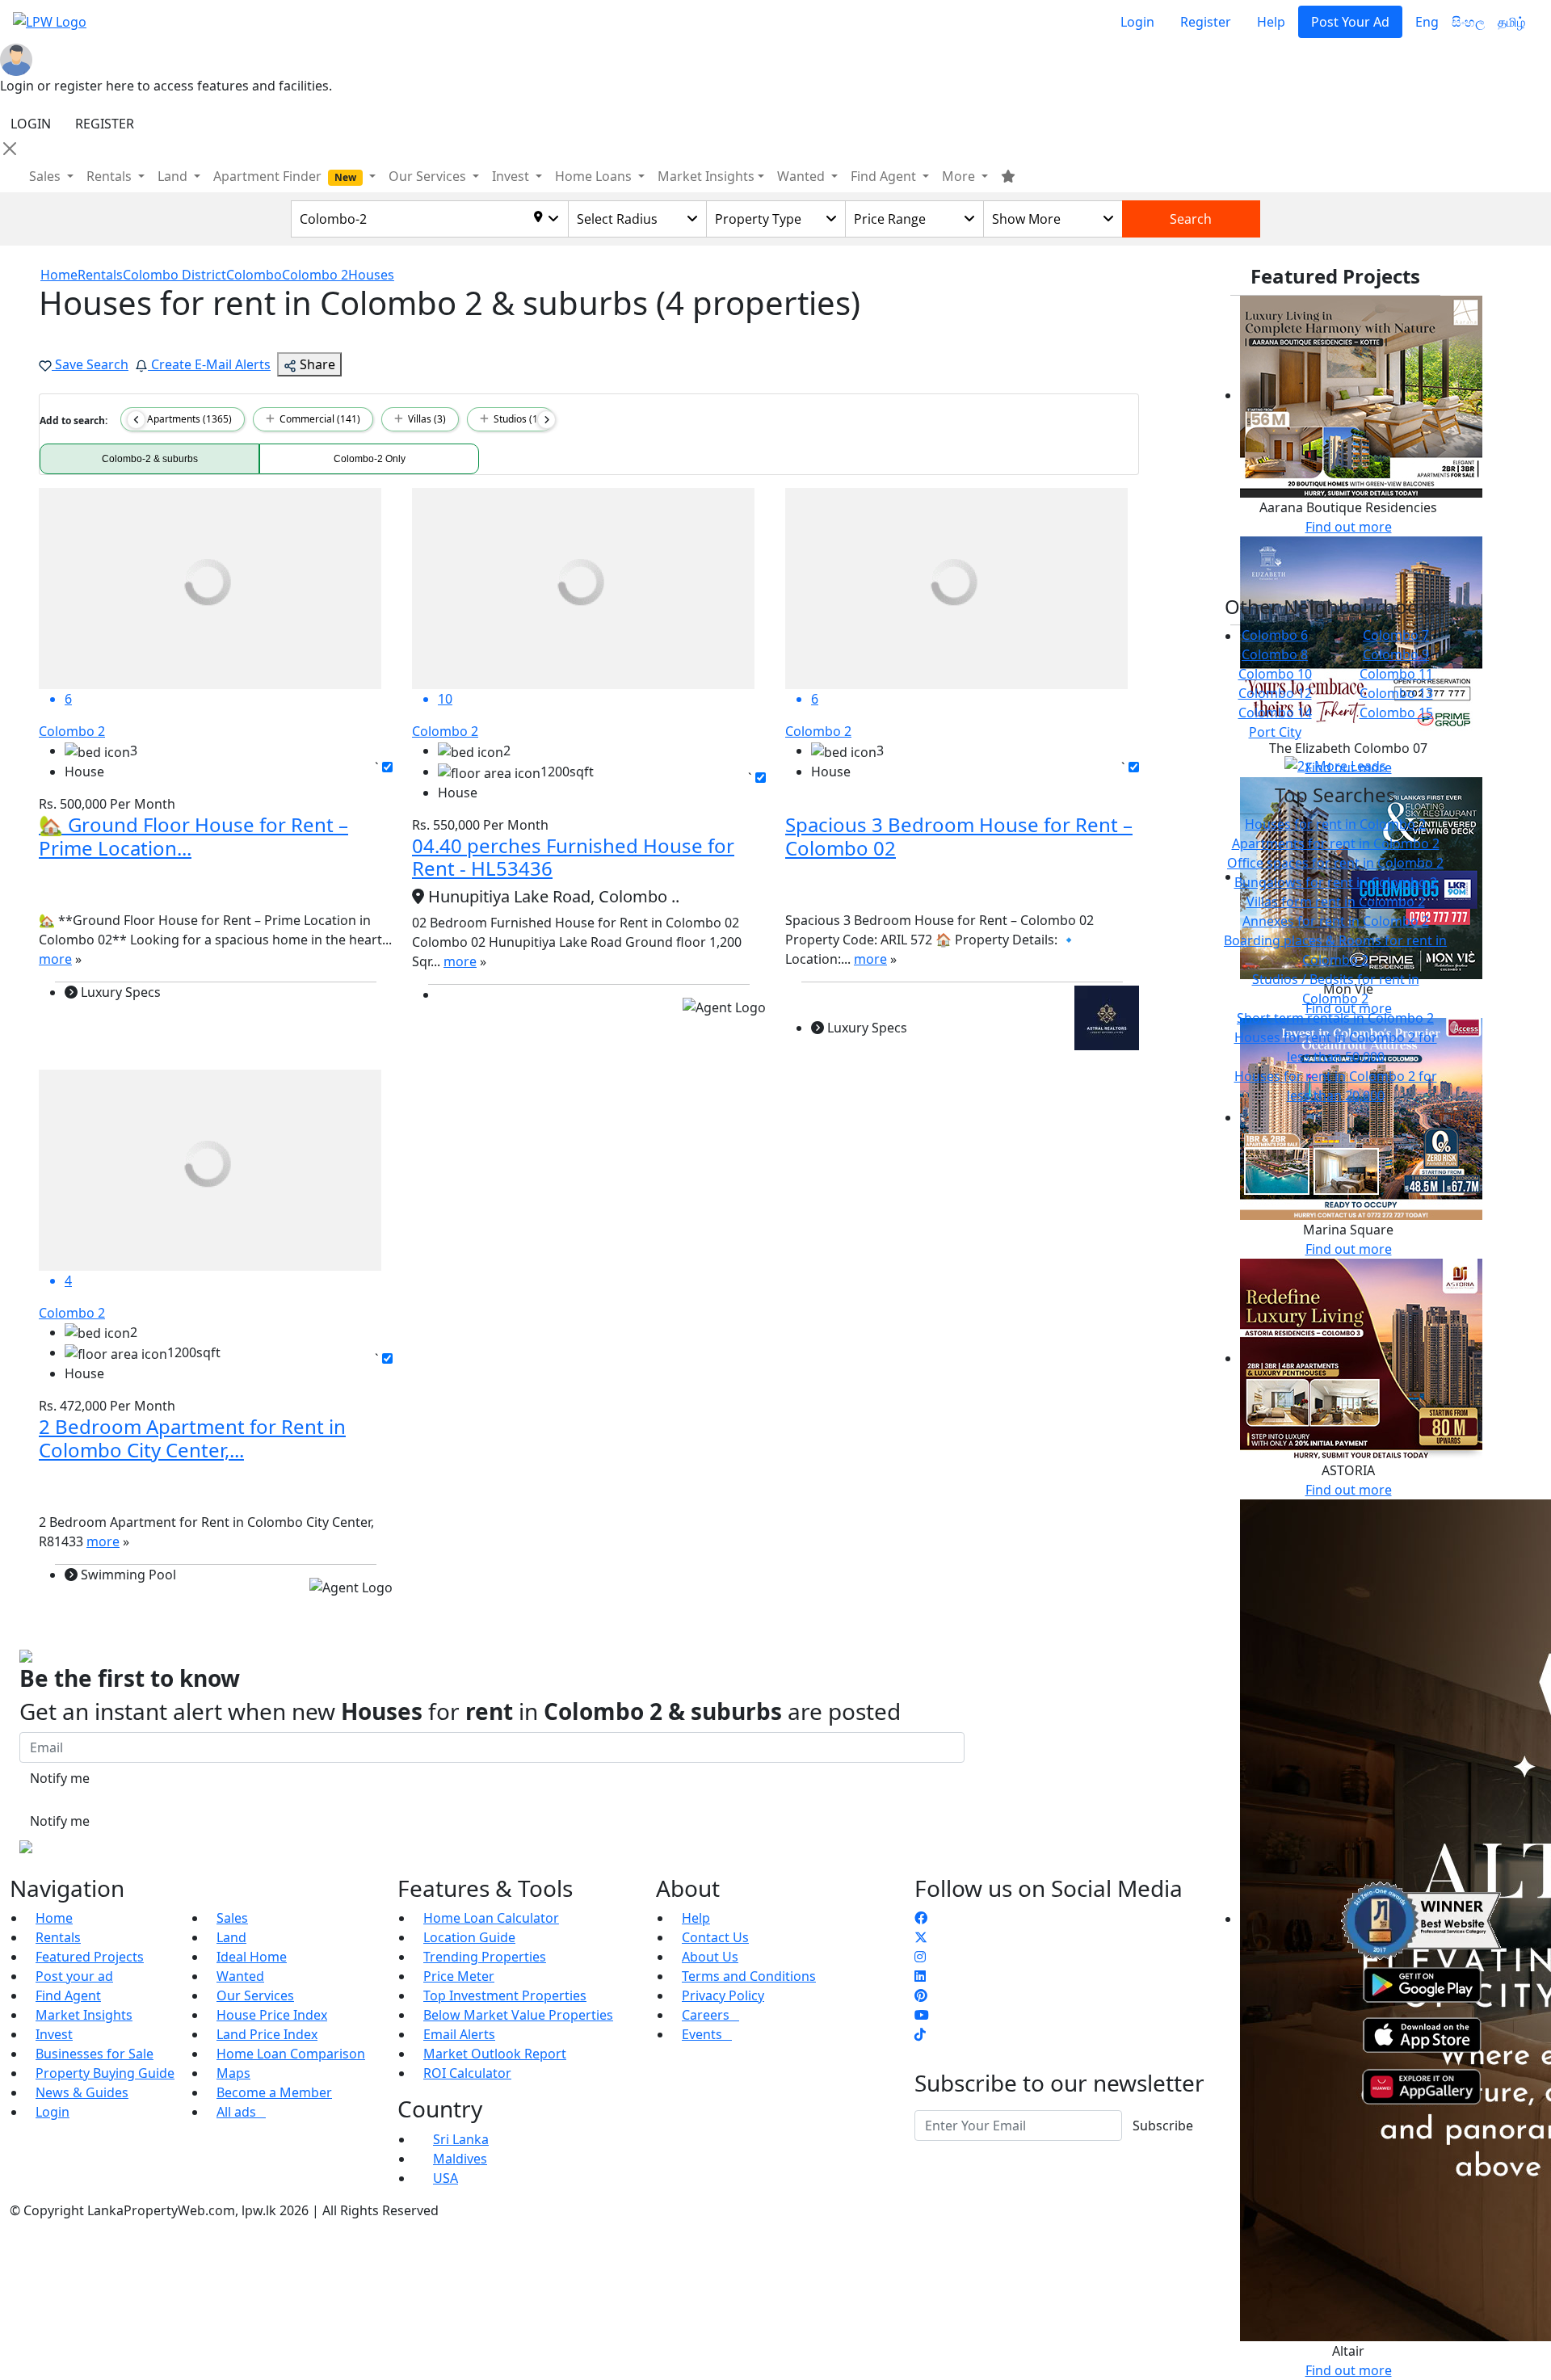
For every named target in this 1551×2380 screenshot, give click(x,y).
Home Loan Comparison (291, 2054)
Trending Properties (485, 1957)
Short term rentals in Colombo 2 (1335, 1018)
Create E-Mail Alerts (209, 364)
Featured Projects (90, 1957)
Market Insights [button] (706, 176)
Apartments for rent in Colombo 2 (1336, 843)
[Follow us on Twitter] (921, 1937)
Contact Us (715, 1937)
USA (446, 2178)
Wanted (240, 1976)
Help (1271, 22)
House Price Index (272, 2015)
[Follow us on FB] (921, 1918)
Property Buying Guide (105, 2073)
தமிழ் (1511, 22)
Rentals (58, 1937)
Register (1206, 22)
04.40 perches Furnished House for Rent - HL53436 (573, 857)
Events (707, 2034)
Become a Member (274, 2092)
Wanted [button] (803, 176)
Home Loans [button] (595, 176)
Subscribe (1163, 2126)
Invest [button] (512, 176)
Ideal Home (252, 1957)
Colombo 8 (1275, 654)
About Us (710, 1957)
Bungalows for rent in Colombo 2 (1336, 882)
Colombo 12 (1275, 693)
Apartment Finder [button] (285, 176)
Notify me (60, 1778)
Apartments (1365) (187, 419)
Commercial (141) (317, 419)
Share (316, 364)
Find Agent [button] (885, 176)
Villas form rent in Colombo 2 (1336, 902)
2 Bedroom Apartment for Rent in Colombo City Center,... (192, 1438)
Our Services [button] (429, 176)
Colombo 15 (1396, 713)
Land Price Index (267, 2034)
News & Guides (82, 2092)
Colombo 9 (1396, 654)
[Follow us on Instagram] (920, 1957)
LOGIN (31, 124)
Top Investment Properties (505, 1995)
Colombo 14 (1275, 713)
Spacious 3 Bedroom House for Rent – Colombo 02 (959, 836)
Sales (46, 176)
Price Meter (459, 1976)
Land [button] (174, 176)
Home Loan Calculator (491, 1918)
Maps (233, 2073)
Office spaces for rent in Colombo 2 (1335, 863)
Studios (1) (515, 419)
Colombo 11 (1396, 674)
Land (231, 1937)
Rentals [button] (111, 176)
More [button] (960, 176)
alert (53, 1607)
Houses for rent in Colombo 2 (1335, 824)
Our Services (255, 1995)
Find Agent (68, 1995)
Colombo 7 (1396, 635)
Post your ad (74, 1976)
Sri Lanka (461, 2139)
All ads (241, 2112)
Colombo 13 (1396, 693)
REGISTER (105, 124)
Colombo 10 (1275, 674)
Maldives (460, 2159)
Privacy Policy (723, 1995)
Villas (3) (425, 419)
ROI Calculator (467, 2073)
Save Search (90, 364)
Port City (1275, 732)
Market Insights (84, 2015)
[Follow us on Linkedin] (920, 1976)
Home (54, 1918)
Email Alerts (459, 2034)
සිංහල (1468, 22)
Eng (1427, 22)
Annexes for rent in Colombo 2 (1336, 921)
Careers (710, 2015)
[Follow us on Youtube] (922, 2015)
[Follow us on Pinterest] (921, 1995)
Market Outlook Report (495, 2054)
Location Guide (469, 1937)
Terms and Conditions (749, 1976)
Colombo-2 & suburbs (150, 459)
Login (1137, 22)
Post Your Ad (1350, 22)
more (55, 959)
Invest (54, 2034)
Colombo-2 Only (370, 459)
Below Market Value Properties (518, 2015)
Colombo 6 (1275, 635)
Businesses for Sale (95, 2054)
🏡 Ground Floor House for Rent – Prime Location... (193, 836)
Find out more (1349, 527)
